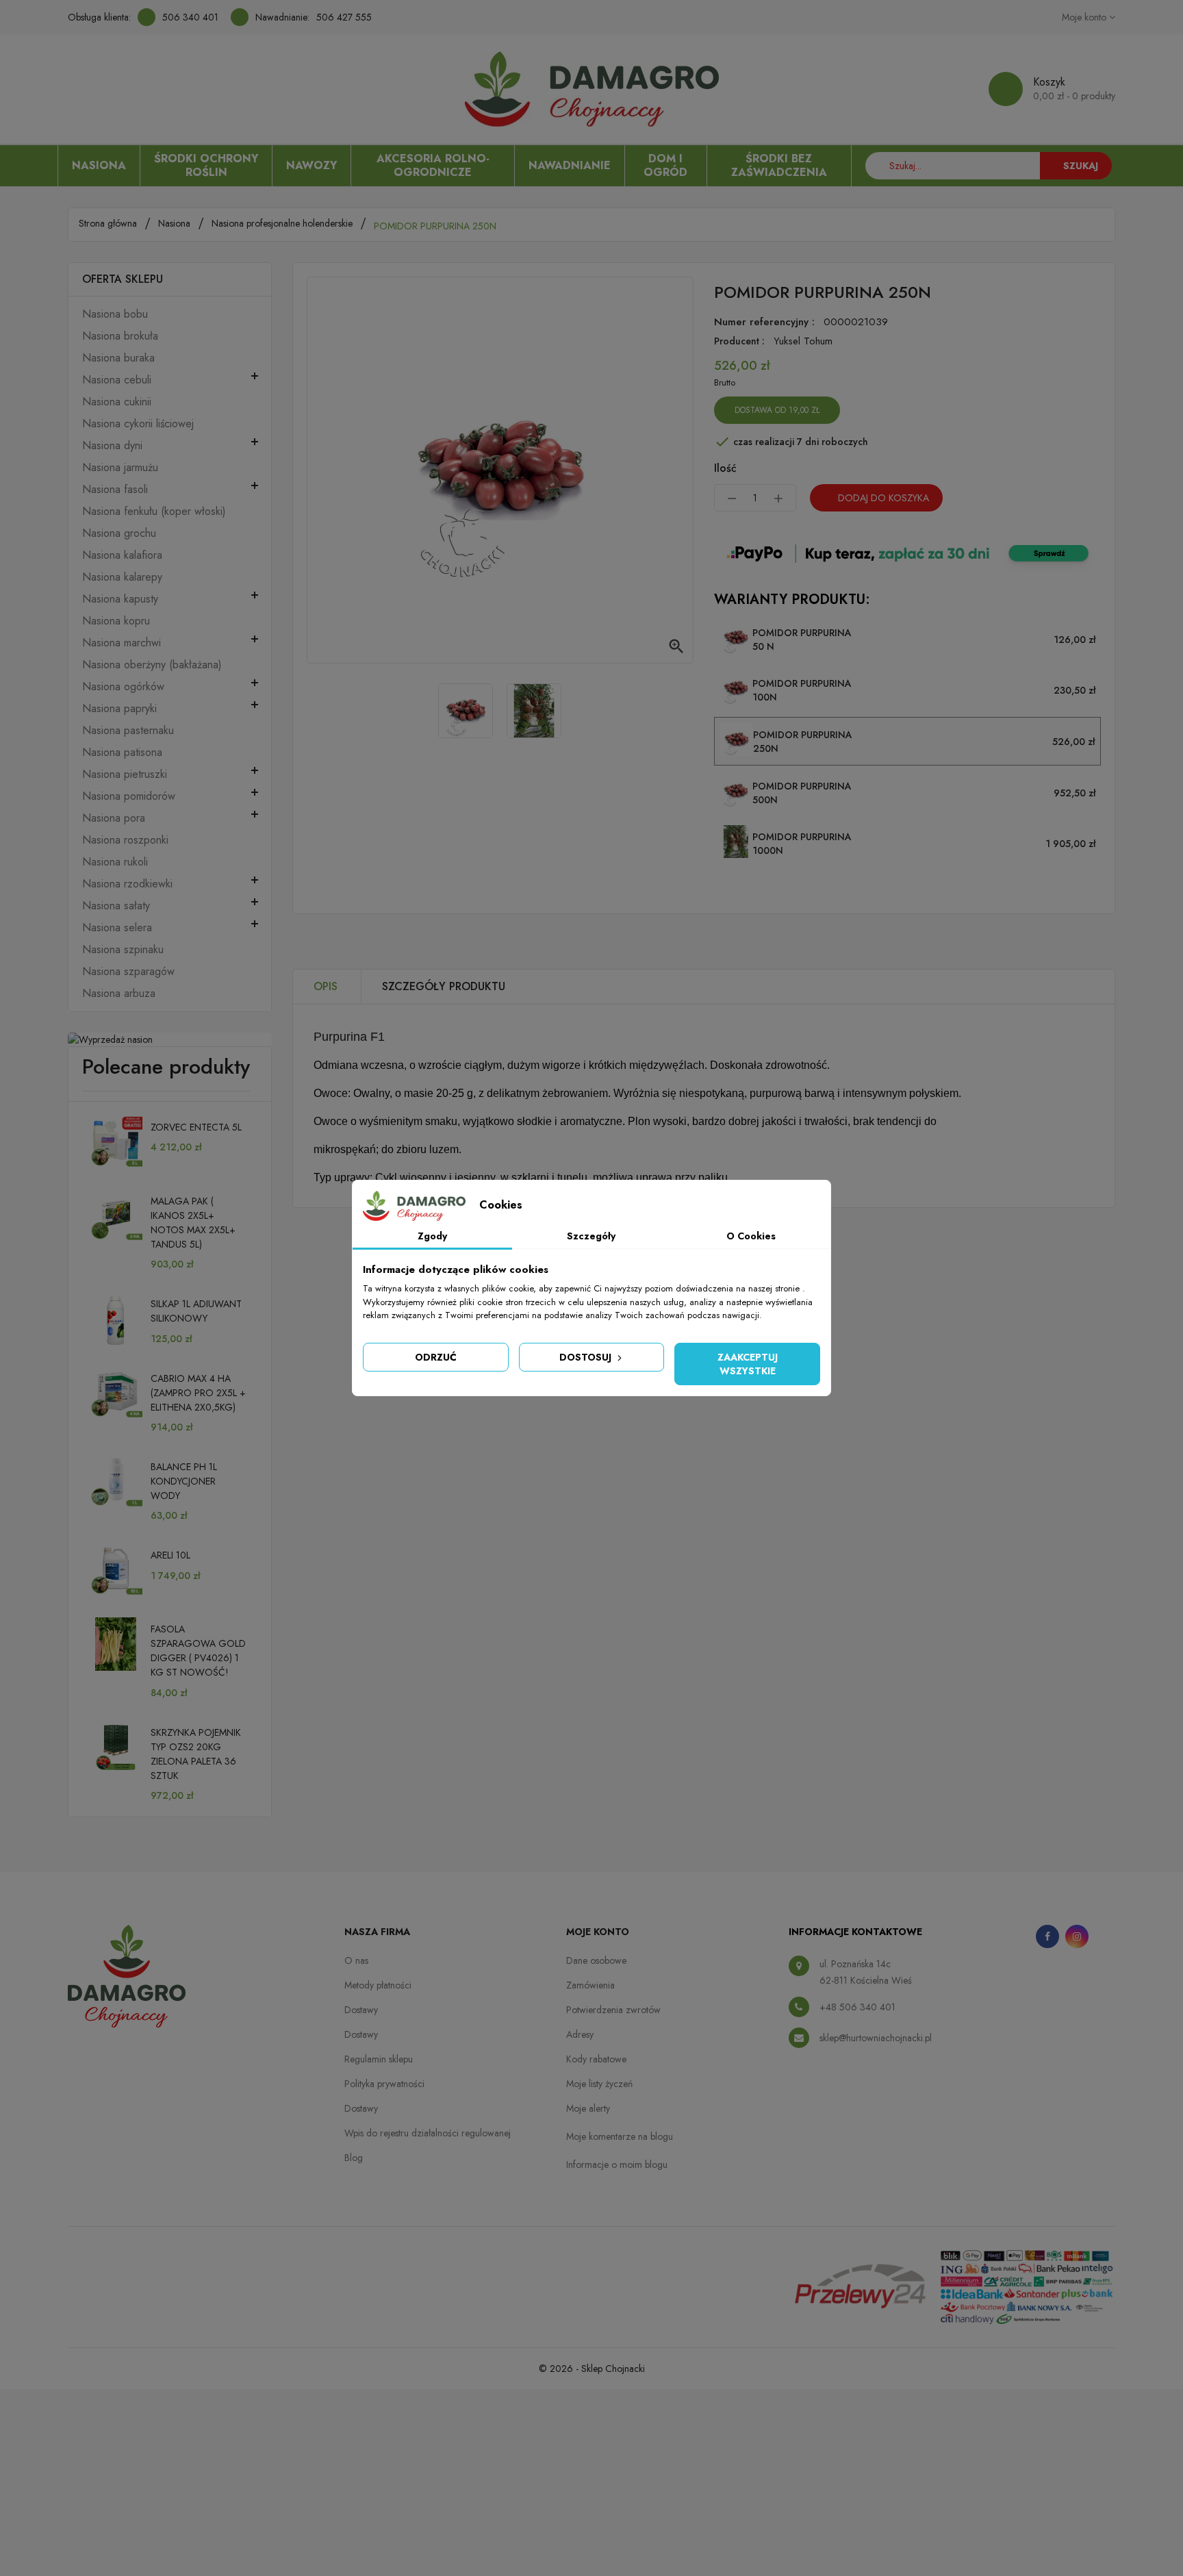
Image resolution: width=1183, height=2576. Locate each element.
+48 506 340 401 (857, 2007)
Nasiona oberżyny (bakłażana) (152, 665)
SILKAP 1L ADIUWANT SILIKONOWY (196, 1311)
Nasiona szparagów (128, 972)
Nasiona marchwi (122, 643)
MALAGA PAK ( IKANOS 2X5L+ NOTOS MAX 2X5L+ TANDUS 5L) (193, 1223)
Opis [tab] (326, 986)
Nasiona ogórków (123, 687)
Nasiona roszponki (125, 840)
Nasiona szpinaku (123, 950)
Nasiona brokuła (120, 336)
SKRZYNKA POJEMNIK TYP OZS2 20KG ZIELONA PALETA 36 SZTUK (196, 1754)
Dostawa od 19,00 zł (777, 410)
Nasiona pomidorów (129, 796)
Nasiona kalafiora (122, 555)
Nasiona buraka (118, 358)
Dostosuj (587, 1357)
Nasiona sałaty (116, 906)
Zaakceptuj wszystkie (748, 1364)
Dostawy (361, 2010)
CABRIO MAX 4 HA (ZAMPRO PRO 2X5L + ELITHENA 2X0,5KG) (198, 1393)
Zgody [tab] (432, 1236)
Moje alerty (588, 2108)
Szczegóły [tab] (591, 1236)
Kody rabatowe (596, 2059)
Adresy (580, 2034)
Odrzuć (436, 1357)
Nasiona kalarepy (122, 577)
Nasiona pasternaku (128, 731)
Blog (354, 2158)
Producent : (739, 341)
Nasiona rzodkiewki (127, 884)
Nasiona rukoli (115, 862)
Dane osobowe (596, 1960)
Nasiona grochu (119, 533)
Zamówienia (590, 1985)
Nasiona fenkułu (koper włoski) (154, 512)
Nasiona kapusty (120, 599)
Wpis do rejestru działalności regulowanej (428, 2133)
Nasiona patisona (122, 753)
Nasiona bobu (115, 314)
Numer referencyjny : (764, 322)
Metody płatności (378, 1985)
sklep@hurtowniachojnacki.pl (876, 2038)
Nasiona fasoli (115, 490)
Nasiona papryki (119, 709)
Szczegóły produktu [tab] (444, 986)
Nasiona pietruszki (125, 774)
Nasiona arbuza (119, 994)
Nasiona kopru (116, 621)
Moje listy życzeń (599, 2084)
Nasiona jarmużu (120, 468)
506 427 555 (344, 17)
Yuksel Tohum (803, 341)
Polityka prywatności (384, 2084)
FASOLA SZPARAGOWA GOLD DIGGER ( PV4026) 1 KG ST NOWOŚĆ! (198, 1651)
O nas (356, 1960)
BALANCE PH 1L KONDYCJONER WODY (184, 1481)
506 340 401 (190, 17)
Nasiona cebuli (117, 380)
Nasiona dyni (112, 446)
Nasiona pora (114, 818)
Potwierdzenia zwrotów (613, 2010)
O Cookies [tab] (751, 1236)
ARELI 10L (170, 1555)
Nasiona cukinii (117, 402)
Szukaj (1081, 166)
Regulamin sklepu (379, 2059)
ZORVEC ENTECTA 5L (196, 1127)
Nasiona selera (117, 928)
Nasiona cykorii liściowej (138, 424)
